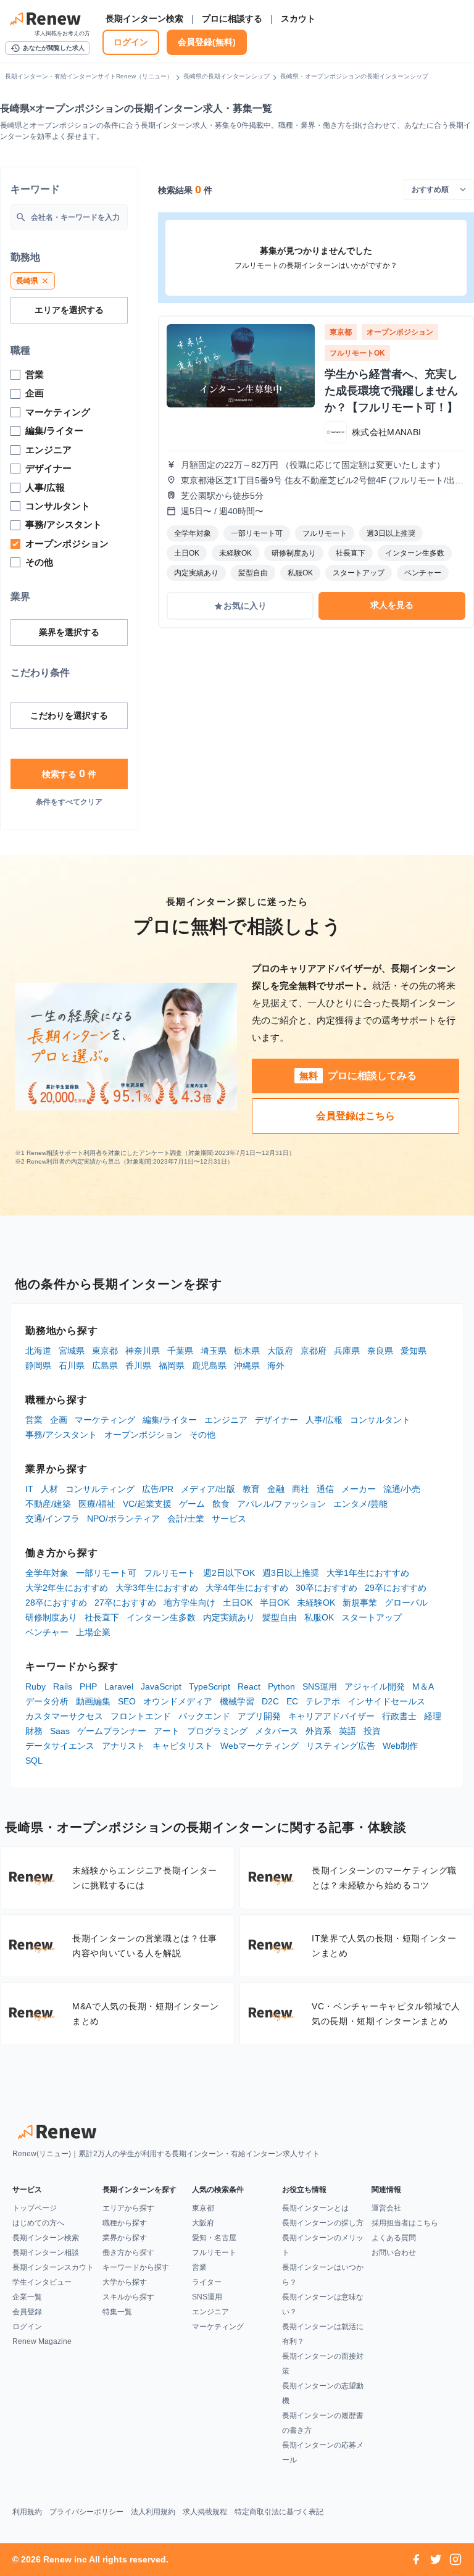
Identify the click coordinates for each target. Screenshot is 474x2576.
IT (29, 1489)
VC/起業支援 (147, 1504)
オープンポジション (143, 1435)
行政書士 (399, 1716)
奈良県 (380, 1351)
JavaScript (161, 1686)
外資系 (318, 1731)
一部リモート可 (106, 1573)
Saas (60, 1731)
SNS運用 (320, 1686)
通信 (325, 1489)
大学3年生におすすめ (157, 1588)
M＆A (423, 1686)
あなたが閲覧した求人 (48, 48)
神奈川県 (143, 1351)
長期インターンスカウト (53, 2267)
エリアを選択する (69, 310)
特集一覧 (117, 2312)
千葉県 (180, 1351)
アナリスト (123, 1746)
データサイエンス (60, 1746)
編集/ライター (170, 1420)
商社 (301, 1489)
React (249, 1686)
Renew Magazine (42, 2341)
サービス (229, 1519)
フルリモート (170, 1573)
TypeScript (210, 1686)
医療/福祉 (97, 1504)
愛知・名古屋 (214, 2238)
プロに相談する (232, 19)
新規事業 (360, 1603)
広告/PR (158, 1489)
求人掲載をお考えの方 (62, 33)
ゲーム (192, 1504)
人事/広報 (324, 1420)
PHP (88, 1686)
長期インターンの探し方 (323, 2223)
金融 (276, 1489)
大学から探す (125, 2282)
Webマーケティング (260, 1746)
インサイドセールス (386, 1701)
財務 (34, 1731)
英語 (347, 1731)
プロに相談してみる (358, 1076)
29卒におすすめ (396, 1588)
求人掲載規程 (205, 2512)
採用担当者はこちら (405, 2223)
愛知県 (414, 1351)
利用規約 (27, 2512)
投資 (372, 1731)
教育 (251, 1489)
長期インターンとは (315, 2208)
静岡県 (38, 1365)
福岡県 (172, 1365)
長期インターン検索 (144, 19)
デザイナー (276, 1420)
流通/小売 (402, 1489)
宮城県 (72, 1351)
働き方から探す (128, 2253)
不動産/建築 (48, 1504)
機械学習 (237, 1701)
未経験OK (316, 1603)
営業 (34, 1420)
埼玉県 (214, 1351)
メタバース (276, 1731)
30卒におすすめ (326, 1588)
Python (281, 1686)
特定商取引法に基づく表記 (279, 2512)
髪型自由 (280, 1617)
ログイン (131, 42)
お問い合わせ (394, 2253)
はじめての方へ (38, 2223)
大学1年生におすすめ (368, 1573)
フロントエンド (141, 1716)
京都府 (314, 1351)
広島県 (105, 1365)
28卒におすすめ (56, 1603)
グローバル (406, 1603)
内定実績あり (229, 1617)
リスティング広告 (341, 1746)
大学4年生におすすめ (247, 1588)
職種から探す (125, 2223)
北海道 (38, 1351)
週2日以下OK (229, 1573)
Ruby (35, 1686)
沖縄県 (247, 1365)
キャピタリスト (183, 1746)
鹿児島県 (209, 1365)
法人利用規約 (153, 2512)
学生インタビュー (42, 2282)
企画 (59, 1420)
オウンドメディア (178, 1701)
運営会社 (386, 2208)
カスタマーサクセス (64, 1716)
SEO (127, 1701)
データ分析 (47, 1701)
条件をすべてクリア (69, 802)
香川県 (138, 1365)
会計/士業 (186, 1519)
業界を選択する (69, 632)
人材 (49, 1489)
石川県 (72, 1365)
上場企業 (93, 1632)
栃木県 (247, 1351)
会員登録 (27, 2312)
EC (292, 1701)
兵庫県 (347, 1351)
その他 (202, 1435)
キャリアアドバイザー (331, 1716)
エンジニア (226, 1420)
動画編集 (93, 1701)
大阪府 (280, 1351)
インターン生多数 (161, 1617)
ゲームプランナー (112, 1731)
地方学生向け (189, 1603)
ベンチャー (47, 1632)
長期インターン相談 (46, 2253)
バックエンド (204, 1716)
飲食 (221, 1504)
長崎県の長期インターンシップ (227, 76)
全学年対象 (47, 1573)
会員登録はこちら (355, 1116)
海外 (276, 1365)
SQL (34, 1761)
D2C (270, 1701)
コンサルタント (380, 1420)
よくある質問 (394, 2238)
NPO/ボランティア (123, 1519)
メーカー (359, 1489)
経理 (433, 1716)
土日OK (238, 1603)
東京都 (105, 1351)
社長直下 (102, 1617)
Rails (63, 1686)
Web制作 (400, 1746)
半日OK (275, 1603)
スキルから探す (128, 2297)
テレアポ (323, 1701)
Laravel (119, 1686)
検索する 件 (69, 773)
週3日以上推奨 (291, 1573)
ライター (207, 2282)
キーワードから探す (136, 2267)
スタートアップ (372, 1617)
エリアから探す (128, 2208)
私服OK (319, 1617)
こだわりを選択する (69, 715)
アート (167, 1731)
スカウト (298, 19)
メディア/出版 (208, 1489)
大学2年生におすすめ (67, 1588)
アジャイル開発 (375, 1686)
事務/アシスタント (61, 1435)
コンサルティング (100, 1489)
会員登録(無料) (207, 42)
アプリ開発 (259, 1716)
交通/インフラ (52, 1519)
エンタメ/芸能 (360, 1504)
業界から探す (125, 2238)
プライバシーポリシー (86, 2512)
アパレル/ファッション (281, 1504)
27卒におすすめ (125, 1603)
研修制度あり (51, 1617)
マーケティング (105, 1420)
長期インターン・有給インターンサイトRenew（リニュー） (89, 76)
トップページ (35, 2208)
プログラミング (217, 1731)
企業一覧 (27, 2297)
